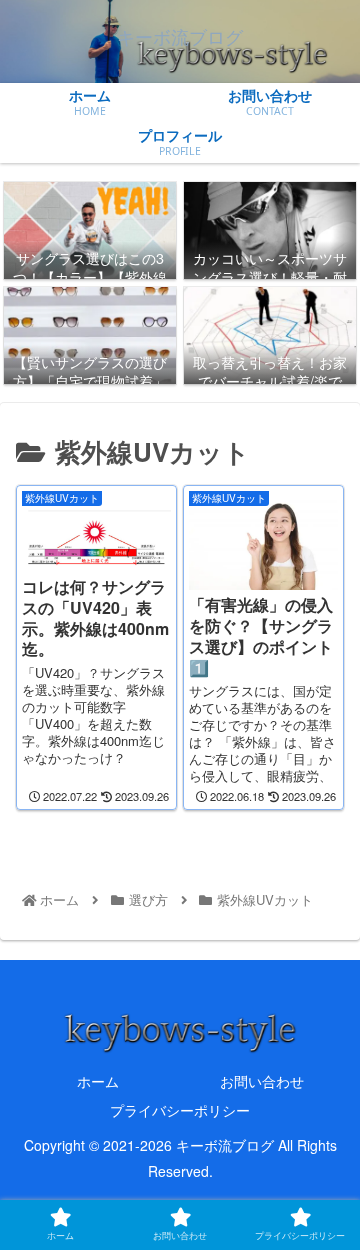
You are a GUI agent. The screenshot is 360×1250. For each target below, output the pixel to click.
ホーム (98, 1081)
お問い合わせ (262, 1081)
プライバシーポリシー (180, 1110)
